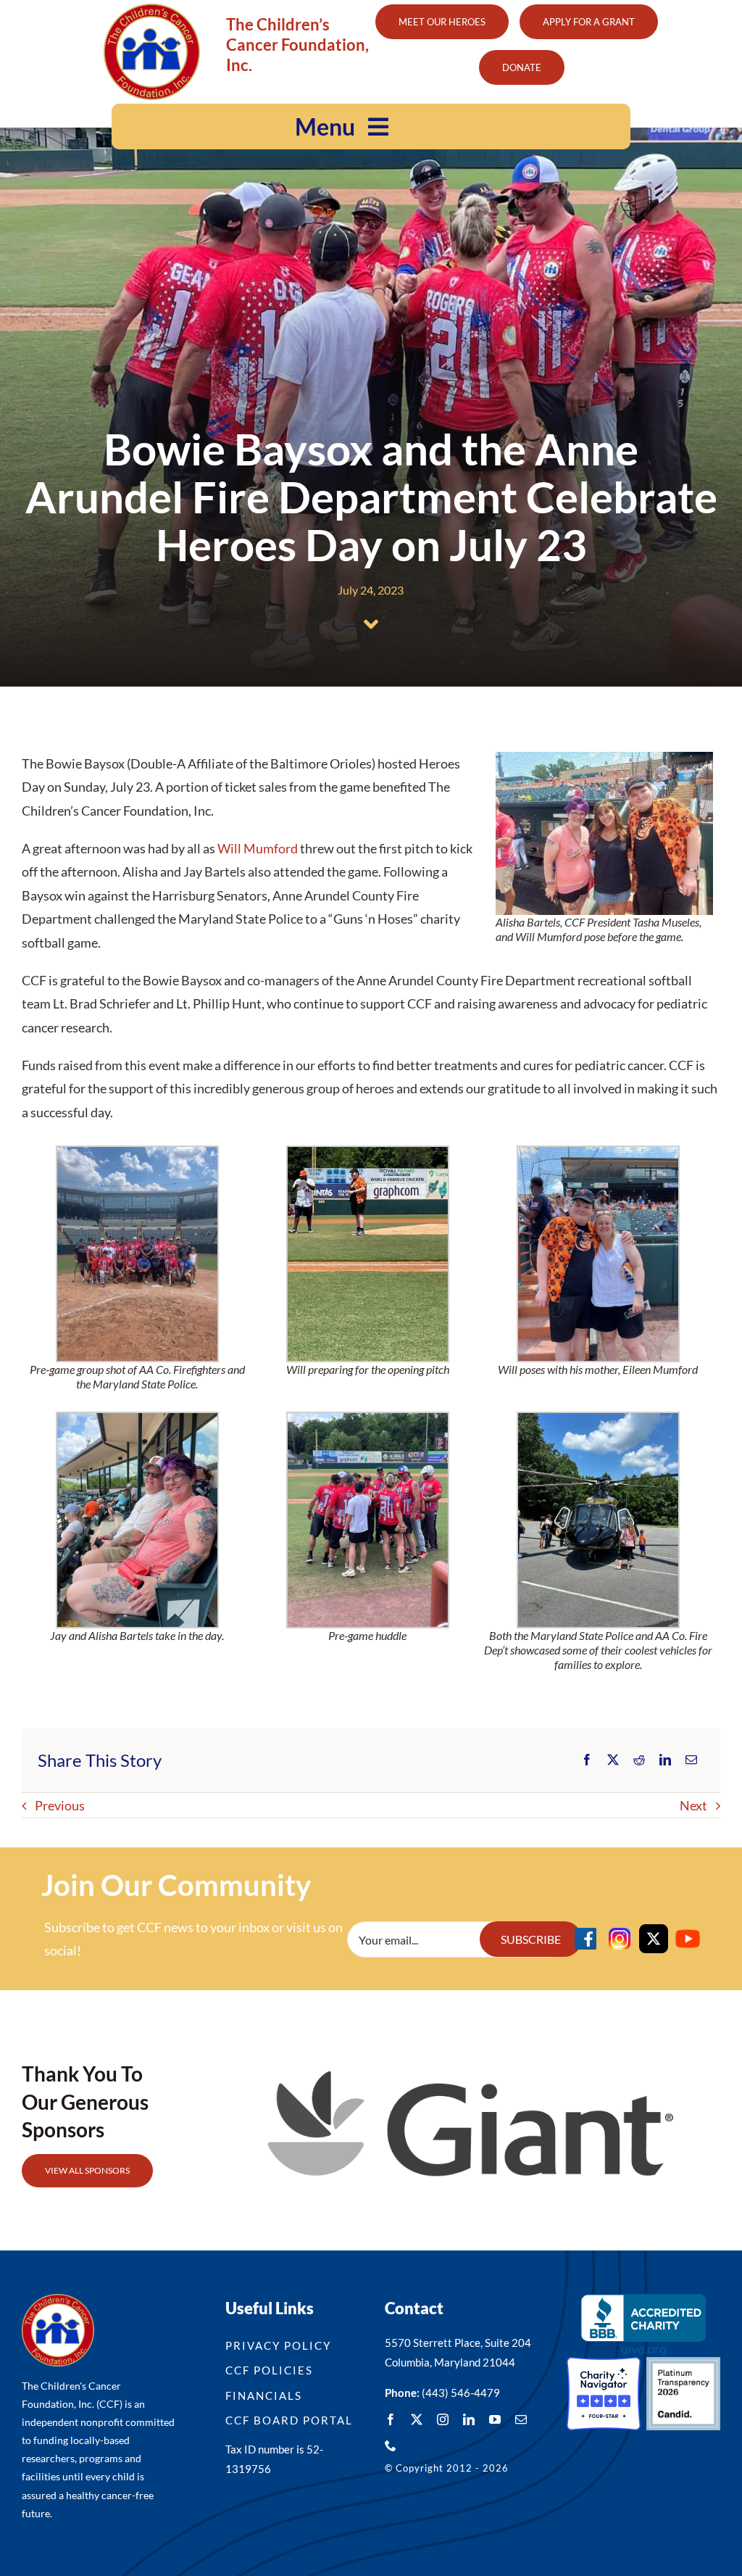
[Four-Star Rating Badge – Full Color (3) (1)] (604, 2364)
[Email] (691, 1760)
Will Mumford (258, 848)
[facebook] (391, 2419)
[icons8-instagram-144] (620, 1931)
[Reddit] (639, 1760)
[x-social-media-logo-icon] (654, 1931)
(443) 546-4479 (461, 2393)
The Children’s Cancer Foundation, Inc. (297, 45)
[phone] (391, 2445)
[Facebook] (587, 1760)
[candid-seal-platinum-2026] (683, 2364)
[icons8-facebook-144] (585, 1931)
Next (693, 1805)
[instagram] (443, 2419)
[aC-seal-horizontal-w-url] (643, 2300)
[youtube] (495, 2419)
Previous (60, 1805)
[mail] (521, 2419)
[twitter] (417, 2419)
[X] (613, 1760)
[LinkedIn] (665, 1760)
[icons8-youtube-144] (688, 1931)
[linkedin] (469, 2419)
